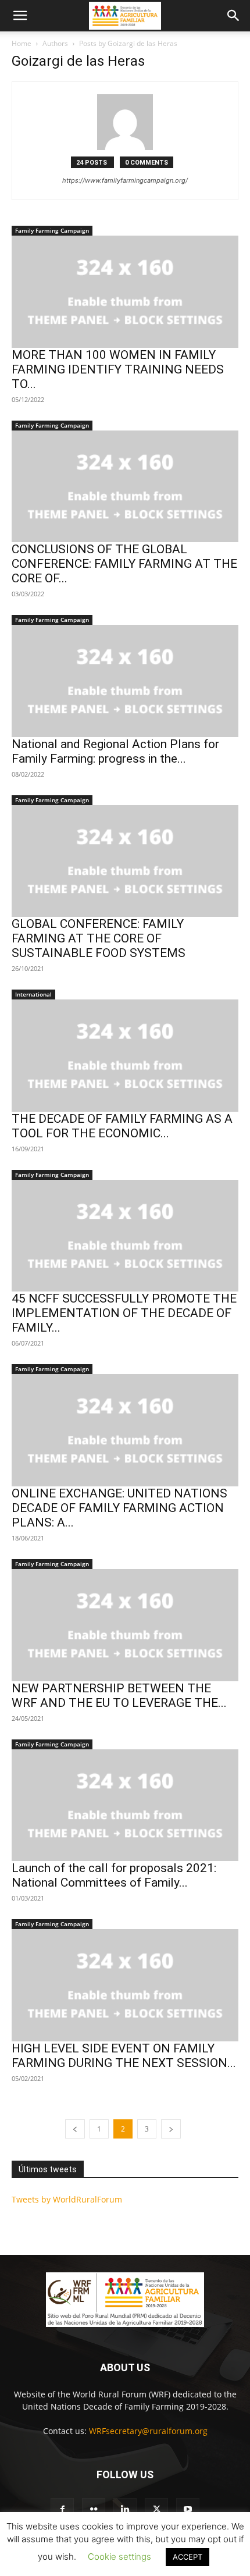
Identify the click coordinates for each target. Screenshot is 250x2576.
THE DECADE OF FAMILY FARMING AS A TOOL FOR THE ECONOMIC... (122, 1126)
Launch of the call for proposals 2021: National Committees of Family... (114, 1875)
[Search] (234, 16)
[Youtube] (188, 2510)
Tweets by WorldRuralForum (67, 2199)
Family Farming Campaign (52, 230)
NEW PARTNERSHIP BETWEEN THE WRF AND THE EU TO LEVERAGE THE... (119, 1696)
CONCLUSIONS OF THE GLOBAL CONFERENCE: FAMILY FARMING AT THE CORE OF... (124, 564)
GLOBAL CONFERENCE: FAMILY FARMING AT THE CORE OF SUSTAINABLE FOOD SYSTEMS (99, 938)
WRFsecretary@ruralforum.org (148, 2431)
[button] (20, 16)
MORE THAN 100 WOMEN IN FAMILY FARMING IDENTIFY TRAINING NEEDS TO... (118, 369)
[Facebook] (62, 2510)
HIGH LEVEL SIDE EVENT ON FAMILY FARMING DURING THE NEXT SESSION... (124, 2056)
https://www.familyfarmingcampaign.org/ (125, 180)
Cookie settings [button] (119, 2557)
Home (22, 43)
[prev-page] (75, 2129)
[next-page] (171, 2129)
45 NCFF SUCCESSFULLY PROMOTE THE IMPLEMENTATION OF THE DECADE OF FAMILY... (124, 1313)
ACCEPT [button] (187, 2557)
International (33, 994)
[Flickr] (94, 2510)
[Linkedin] (125, 2510)
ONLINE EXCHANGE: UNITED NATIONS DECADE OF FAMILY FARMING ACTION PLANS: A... (119, 1508)
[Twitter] (156, 2510)
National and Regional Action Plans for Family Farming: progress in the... (115, 751)
